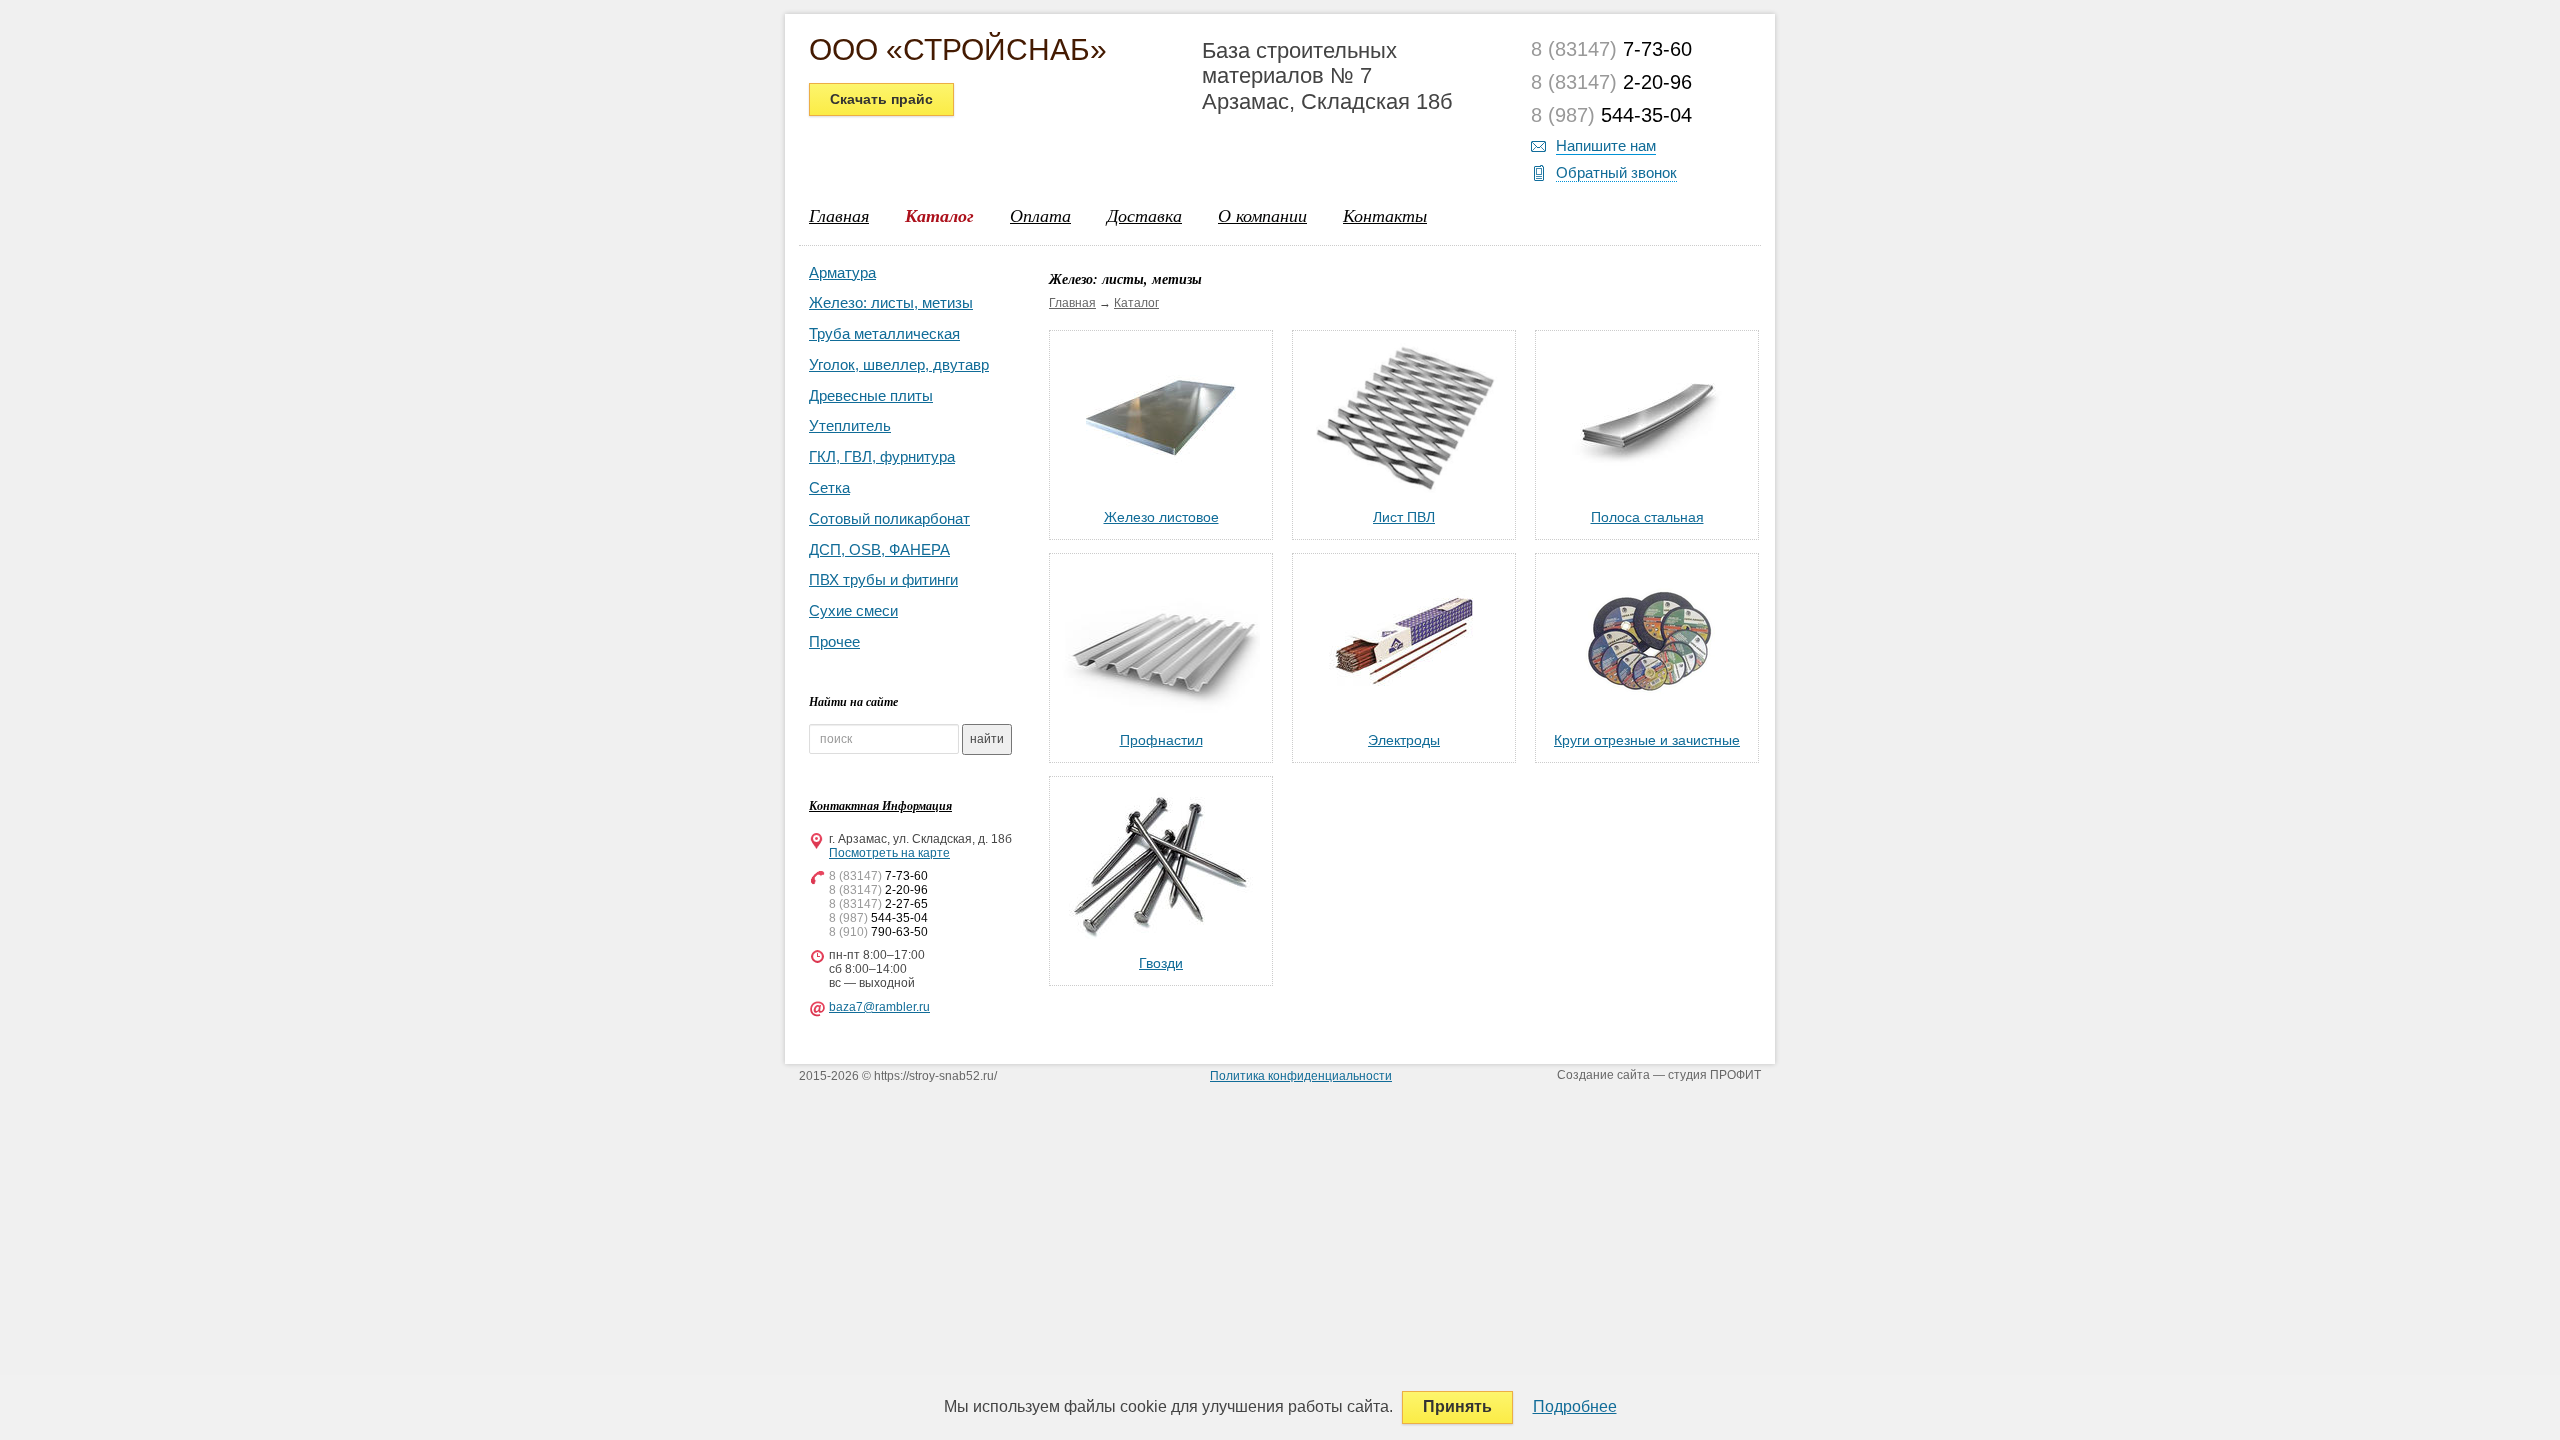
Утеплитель (850, 425)
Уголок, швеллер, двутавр (899, 364)
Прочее (834, 641)
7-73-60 (1611, 49)
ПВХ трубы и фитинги (883, 579)
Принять (1457, 1406)
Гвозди (1161, 963)
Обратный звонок (1616, 172)
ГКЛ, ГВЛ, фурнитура (882, 456)
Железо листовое (1161, 517)
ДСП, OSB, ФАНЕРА (879, 549)
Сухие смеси (853, 610)
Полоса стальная (1647, 517)
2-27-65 (878, 904)
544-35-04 (1611, 115)
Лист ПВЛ (1404, 517)
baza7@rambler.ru (879, 1007)
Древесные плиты (871, 395)
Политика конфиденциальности (1301, 1076)
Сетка (829, 487)
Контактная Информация (880, 805)
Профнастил (1161, 740)
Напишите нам (1606, 145)
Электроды (1404, 740)
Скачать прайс (881, 99)
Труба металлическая (884, 333)
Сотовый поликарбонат (889, 518)
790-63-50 (878, 932)
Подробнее (1575, 1406)
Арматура (842, 272)
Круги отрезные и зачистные (1647, 740)
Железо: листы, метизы (891, 302)
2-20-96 (1611, 82)
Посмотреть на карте (889, 853)
